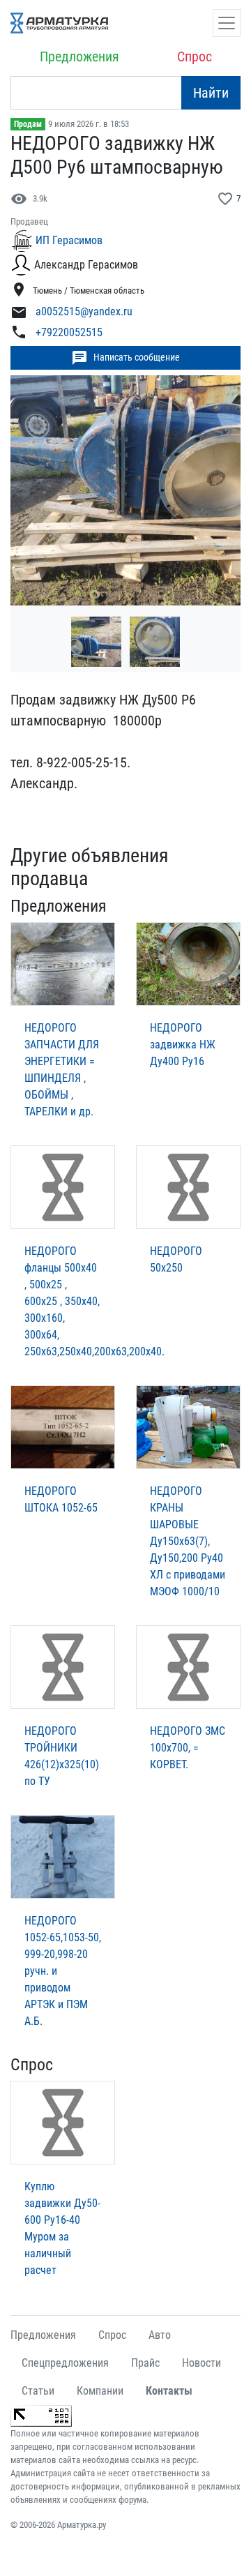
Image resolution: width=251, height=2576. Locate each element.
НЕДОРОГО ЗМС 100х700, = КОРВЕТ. (188, 1748)
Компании (100, 2391)
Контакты (169, 2391)
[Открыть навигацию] (227, 23)
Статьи (38, 2391)
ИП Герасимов (69, 240)
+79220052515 (69, 332)
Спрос (195, 57)
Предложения (79, 57)
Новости (201, 2363)
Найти (211, 93)
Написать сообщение (125, 358)
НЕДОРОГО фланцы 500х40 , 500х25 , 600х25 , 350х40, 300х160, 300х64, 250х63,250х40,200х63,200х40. (94, 1301)
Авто (160, 2335)
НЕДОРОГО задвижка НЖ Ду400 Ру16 (183, 1045)
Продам (28, 124)
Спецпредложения (65, 2363)
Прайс (145, 2363)
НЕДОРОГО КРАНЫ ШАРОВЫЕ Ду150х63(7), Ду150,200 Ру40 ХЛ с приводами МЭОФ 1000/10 (188, 1541)
